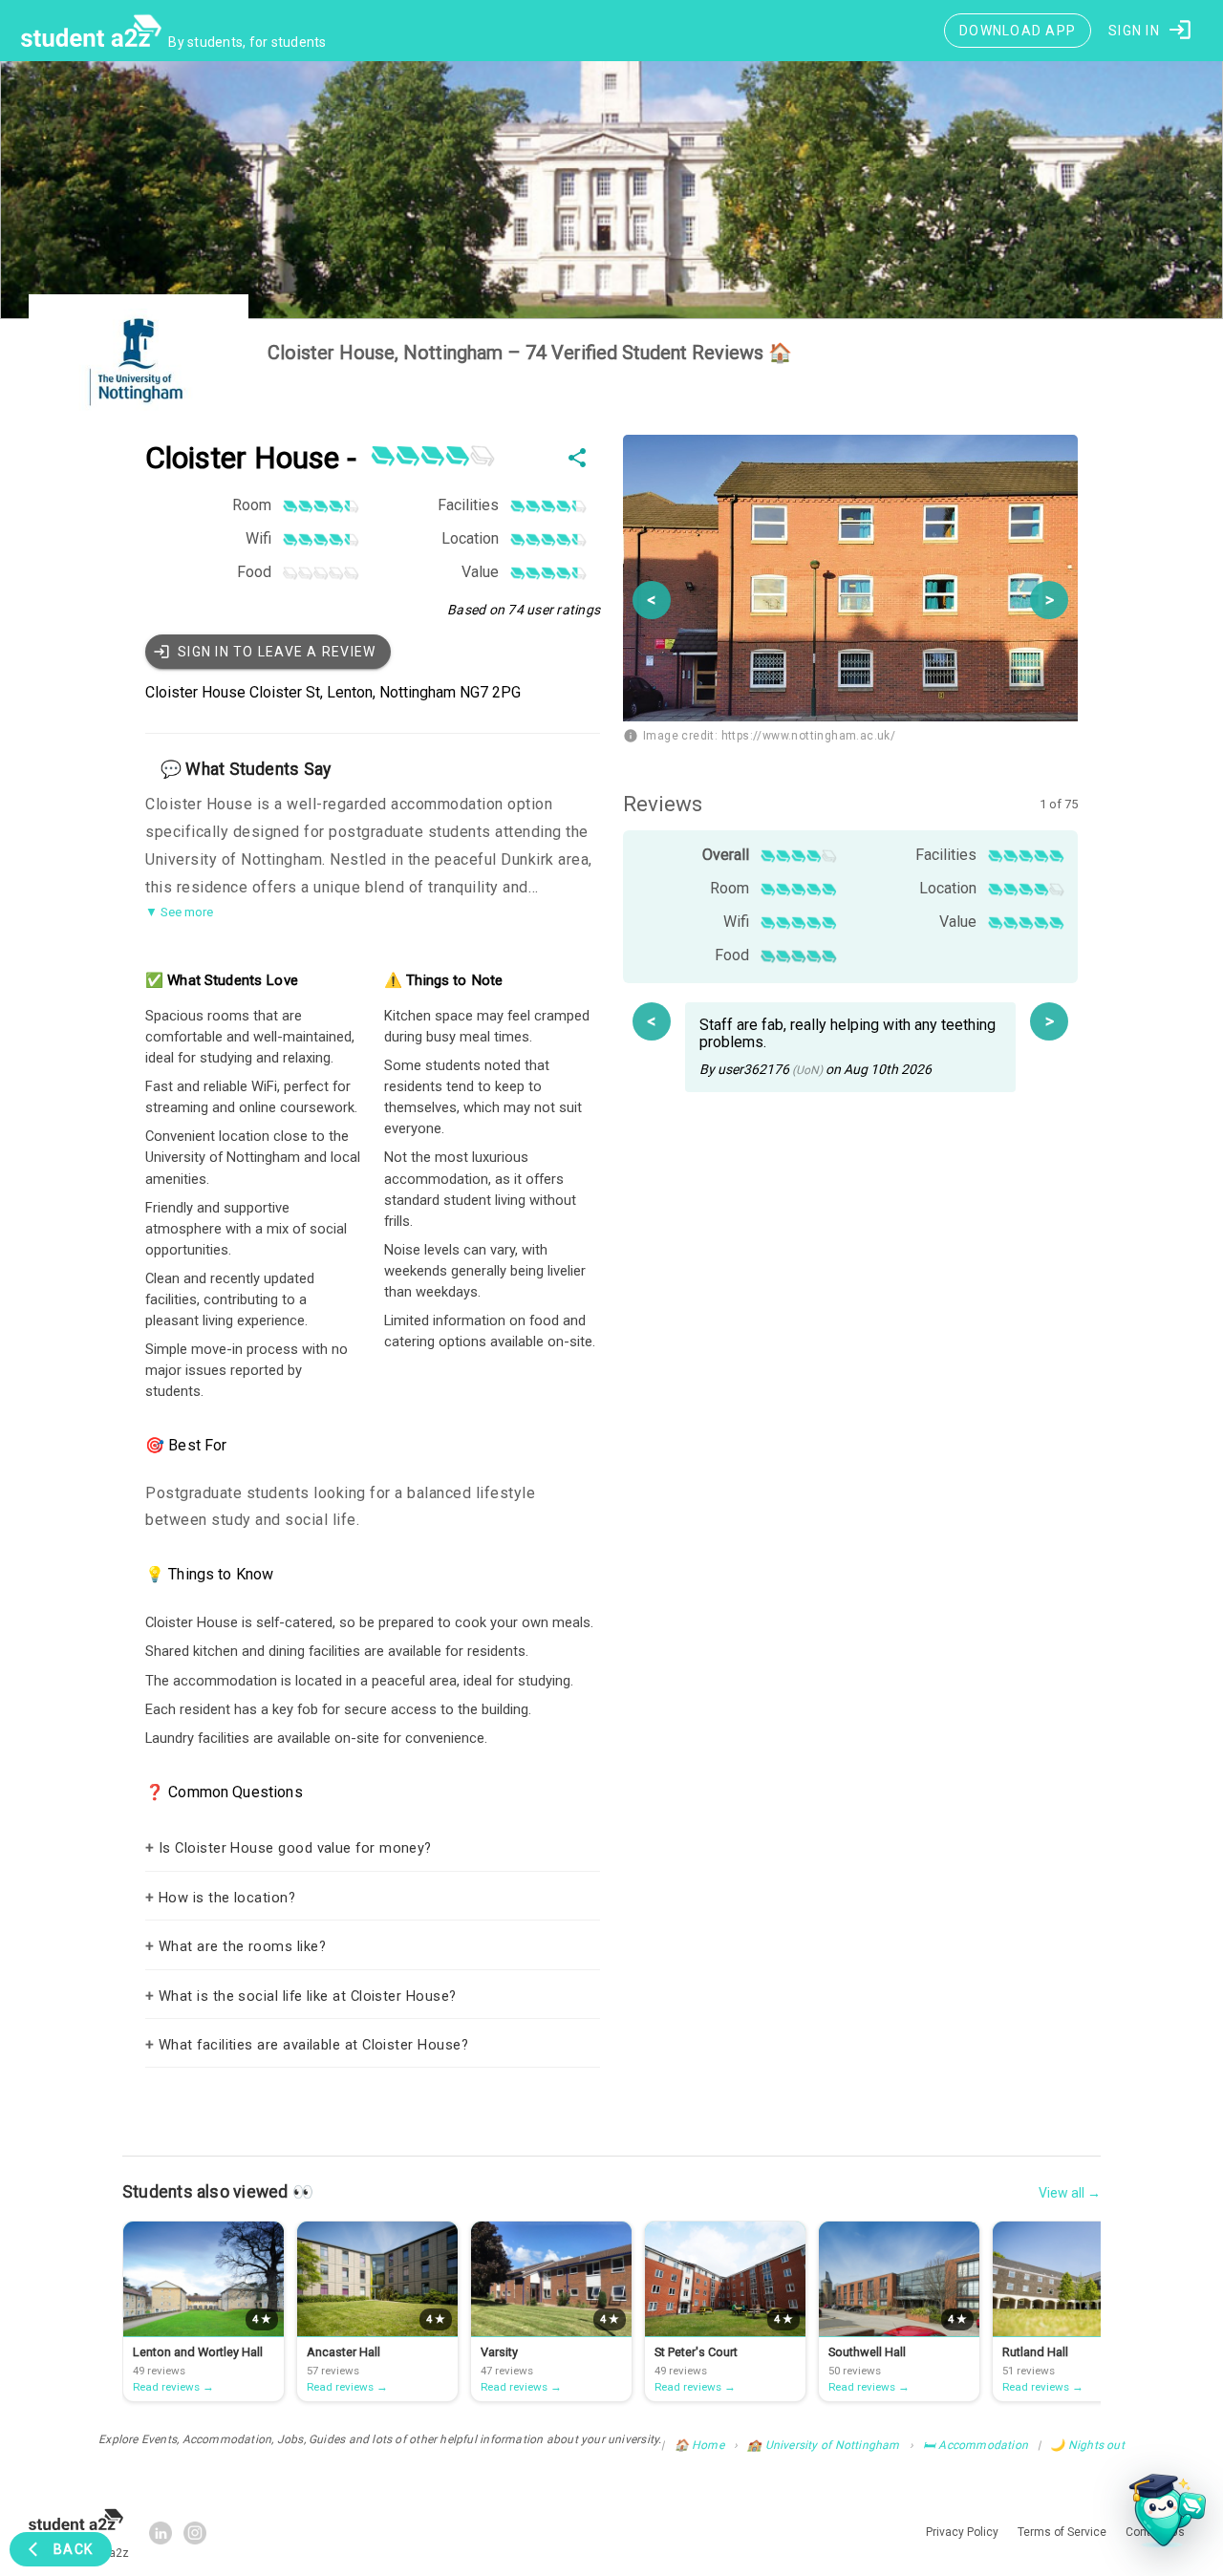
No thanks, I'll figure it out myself (611, 1553)
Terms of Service (753, 1511)
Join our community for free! (612, 1475)
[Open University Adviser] (1162, 2515)
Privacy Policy (667, 1511)
